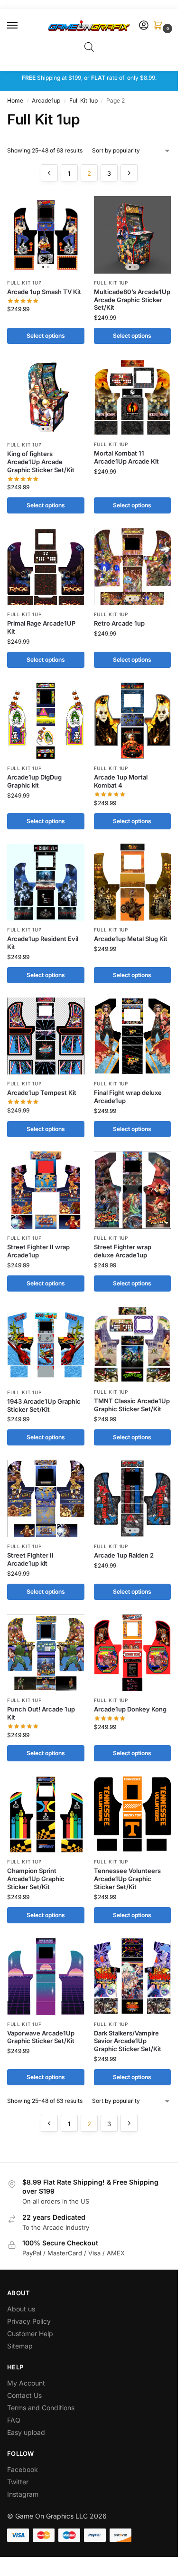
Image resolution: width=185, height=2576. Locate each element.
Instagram (23, 2494)
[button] (160, 26)
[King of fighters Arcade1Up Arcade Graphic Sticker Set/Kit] (46, 397)
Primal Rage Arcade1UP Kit (41, 627)
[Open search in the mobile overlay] (89, 47)
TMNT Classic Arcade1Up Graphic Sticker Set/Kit (132, 1405)
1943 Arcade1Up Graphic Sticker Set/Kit (44, 1405)
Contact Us (24, 2395)
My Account (26, 2383)
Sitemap (20, 2346)
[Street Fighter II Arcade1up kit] (46, 1498)
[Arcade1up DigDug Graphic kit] (46, 721)
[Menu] (21, 26)
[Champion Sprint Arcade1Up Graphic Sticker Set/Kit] (46, 1814)
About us (22, 2309)
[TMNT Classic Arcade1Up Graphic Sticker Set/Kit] (133, 1344)
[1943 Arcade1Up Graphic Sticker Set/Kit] (46, 1345)
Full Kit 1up (83, 100)
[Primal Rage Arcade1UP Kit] (46, 566)
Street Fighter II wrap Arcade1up (38, 1251)
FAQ (14, 2420)
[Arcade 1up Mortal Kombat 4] (133, 721)
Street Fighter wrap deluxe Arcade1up (123, 1251)
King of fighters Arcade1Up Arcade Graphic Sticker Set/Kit (41, 462)
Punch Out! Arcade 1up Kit (41, 1713)
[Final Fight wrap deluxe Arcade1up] (133, 1036)
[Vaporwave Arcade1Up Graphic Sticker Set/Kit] (46, 1976)
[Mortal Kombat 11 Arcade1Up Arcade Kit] (133, 397)
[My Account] (144, 26)
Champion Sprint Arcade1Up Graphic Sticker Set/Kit (36, 1879)
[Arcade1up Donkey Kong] (133, 1653)
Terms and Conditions (41, 2408)
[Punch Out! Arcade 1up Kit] (46, 1653)
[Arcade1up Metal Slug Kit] (133, 882)
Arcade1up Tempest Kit (42, 1093)
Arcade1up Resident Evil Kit (43, 943)
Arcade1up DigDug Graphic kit (34, 781)
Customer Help (30, 2334)
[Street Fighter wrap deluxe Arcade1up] (133, 1190)
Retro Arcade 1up (119, 623)
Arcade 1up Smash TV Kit (44, 292)
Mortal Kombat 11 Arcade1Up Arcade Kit (126, 457)
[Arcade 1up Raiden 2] (133, 1498)
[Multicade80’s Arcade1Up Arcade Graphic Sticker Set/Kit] (133, 235)
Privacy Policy (29, 2321)
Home (15, 100)
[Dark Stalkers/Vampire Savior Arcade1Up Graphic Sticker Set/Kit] (133, 1976)
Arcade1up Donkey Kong (130, 1709)
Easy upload (26, 2432)
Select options (46, 336)
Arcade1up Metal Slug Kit (131, 939)
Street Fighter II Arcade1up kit (30, 1559)
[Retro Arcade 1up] (133, 566)
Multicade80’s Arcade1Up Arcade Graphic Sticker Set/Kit (132, 300)
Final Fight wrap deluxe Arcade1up (128, 1097)
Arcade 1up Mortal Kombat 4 (121, 781)
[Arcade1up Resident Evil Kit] (46, 882)
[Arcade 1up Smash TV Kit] (46, 235)
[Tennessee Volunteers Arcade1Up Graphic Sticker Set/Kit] (133, 1814)
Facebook (23, 2469)
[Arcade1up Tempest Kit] (46, 1036)
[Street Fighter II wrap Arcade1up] (46, 1190)
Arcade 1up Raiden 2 (124, 1555)
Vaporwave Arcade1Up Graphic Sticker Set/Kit (41, 2037)
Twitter (18, 2482)
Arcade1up (46, 100)
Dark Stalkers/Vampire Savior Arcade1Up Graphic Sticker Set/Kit (128, 2041)
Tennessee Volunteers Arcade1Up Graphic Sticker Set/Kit (127, 1879)
